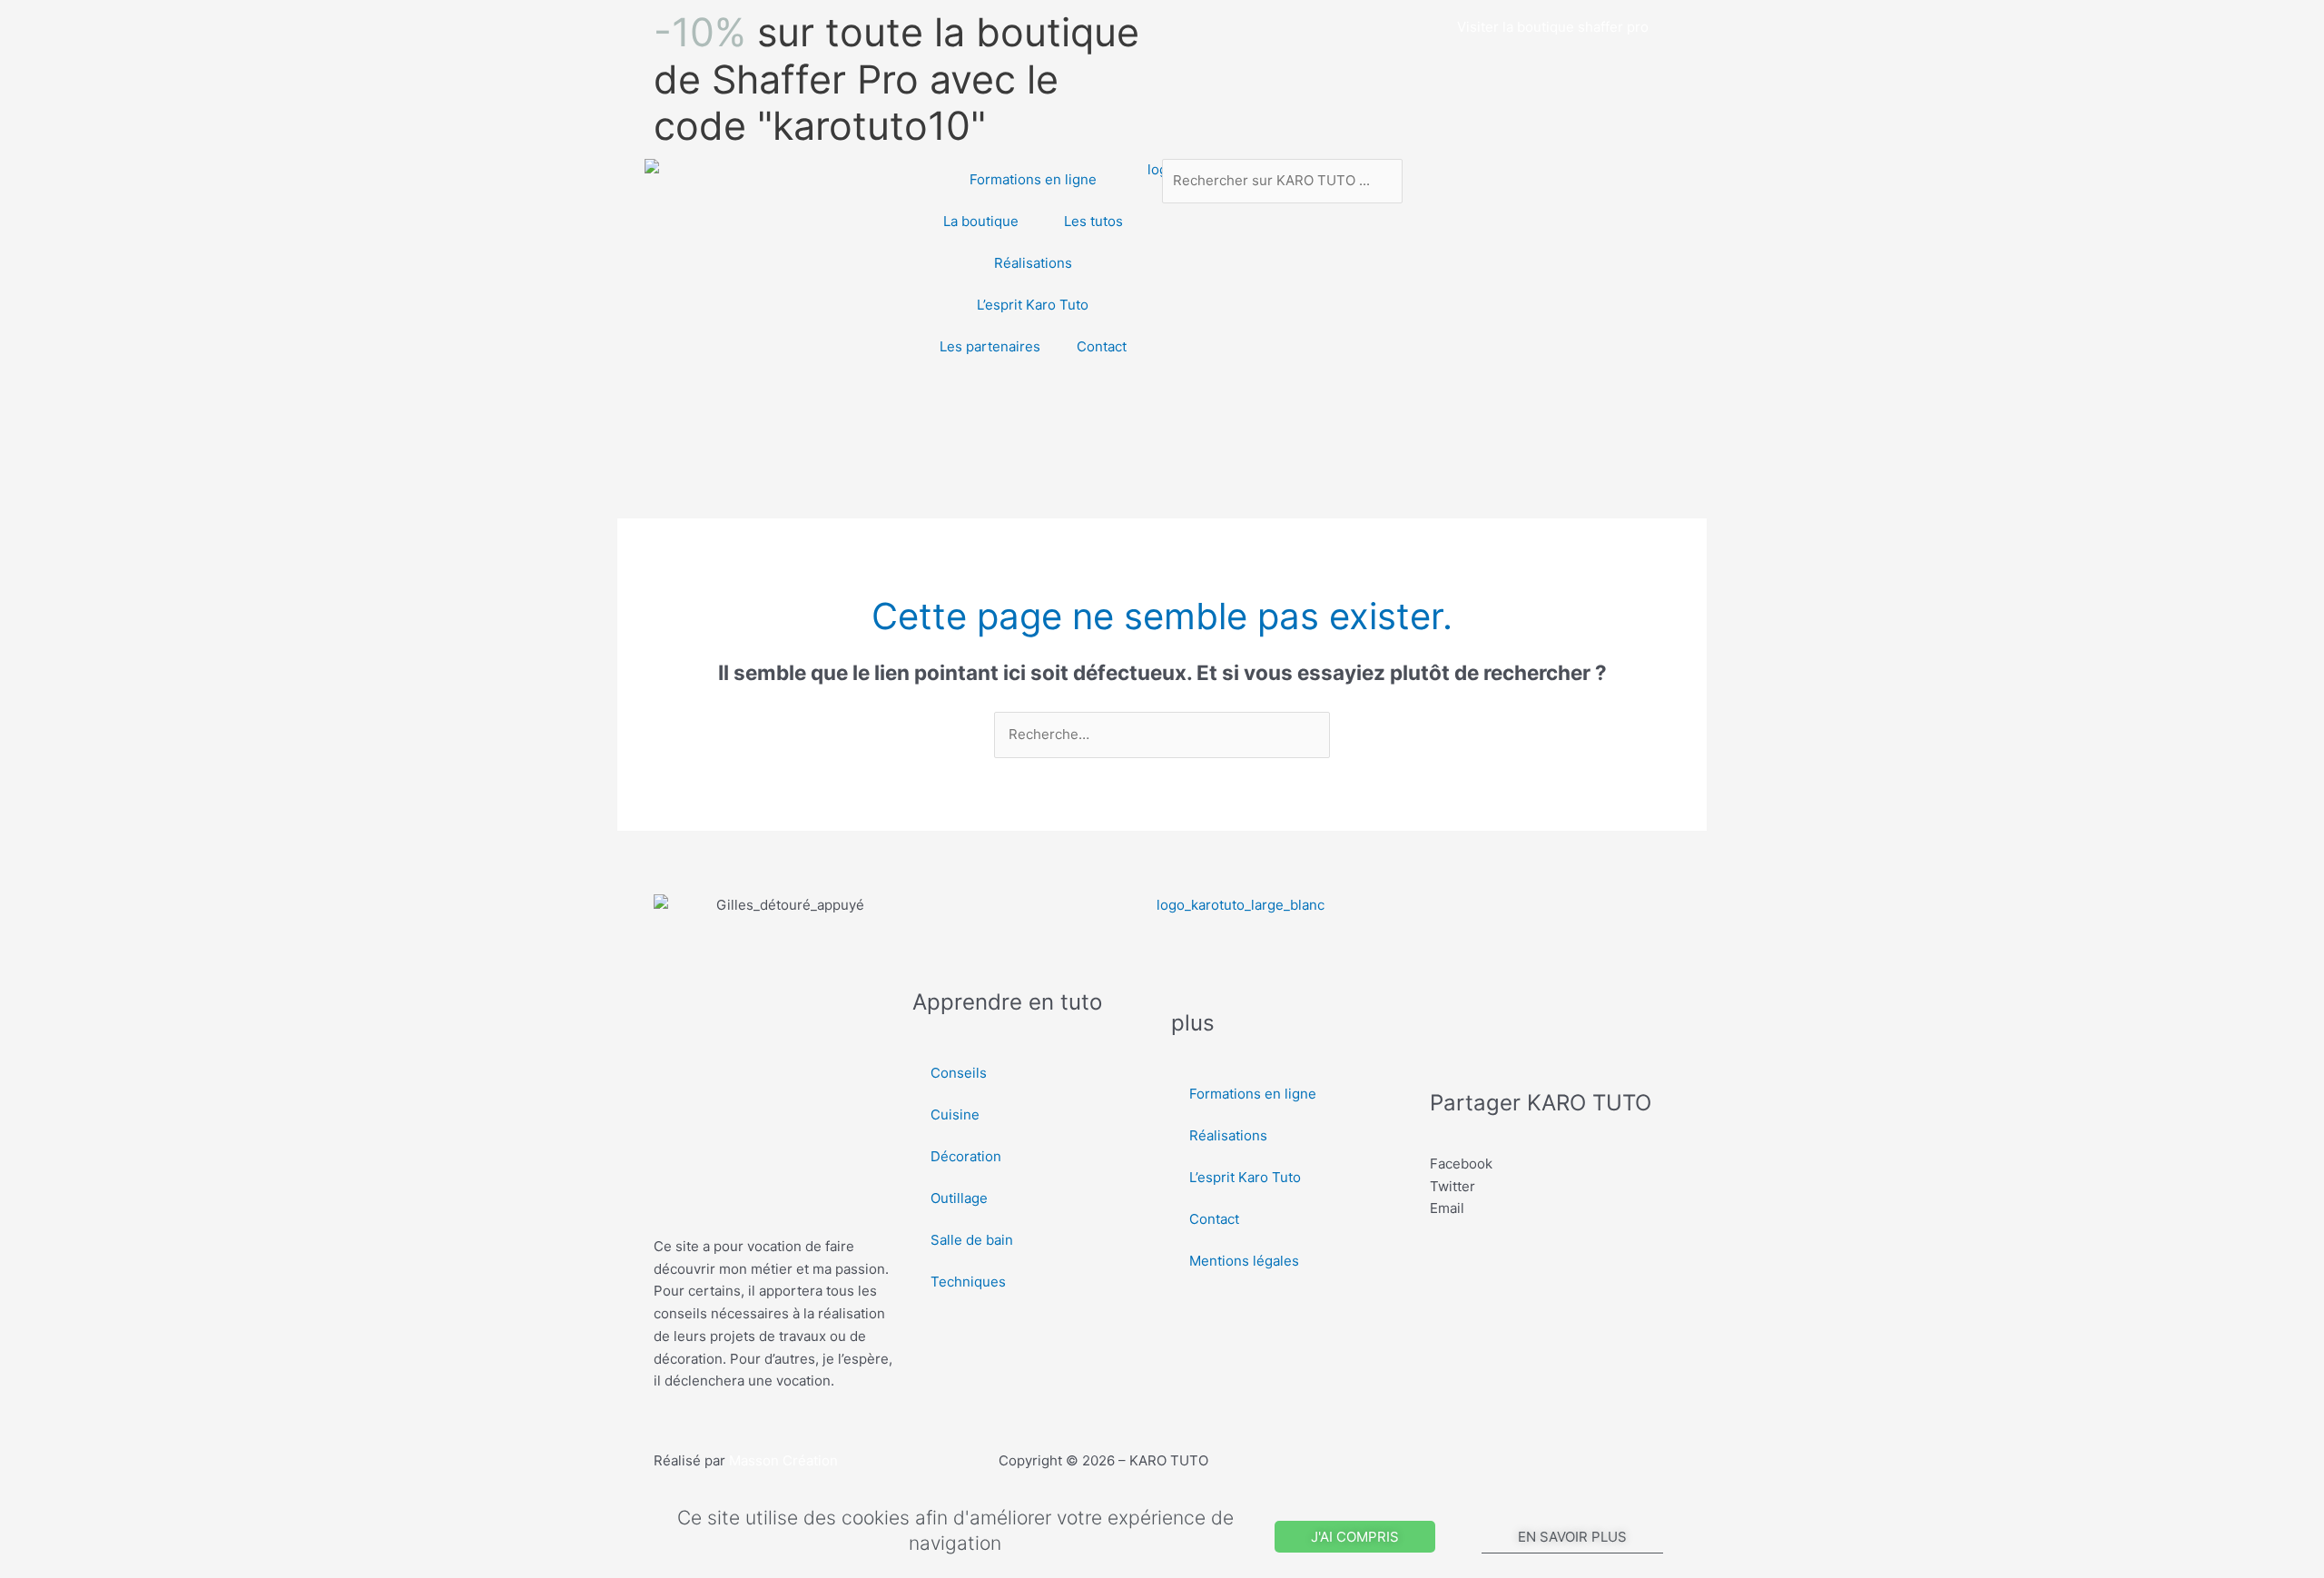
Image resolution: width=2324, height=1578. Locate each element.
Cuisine (955, 1114)
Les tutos (1093, 221)
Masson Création (783, 1460)
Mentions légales (1244, 1261)
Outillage (959, 1198)
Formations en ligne (1033, 179)
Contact (1102, 346)
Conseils (959, 1073)
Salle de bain (972, 1240)
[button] (1550, 1164)
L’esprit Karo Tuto (1033, 305)
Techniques (968, 1282)
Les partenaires (990, 346)
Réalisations (1033, 263)
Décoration (966, 1156)
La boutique (981, 221)
